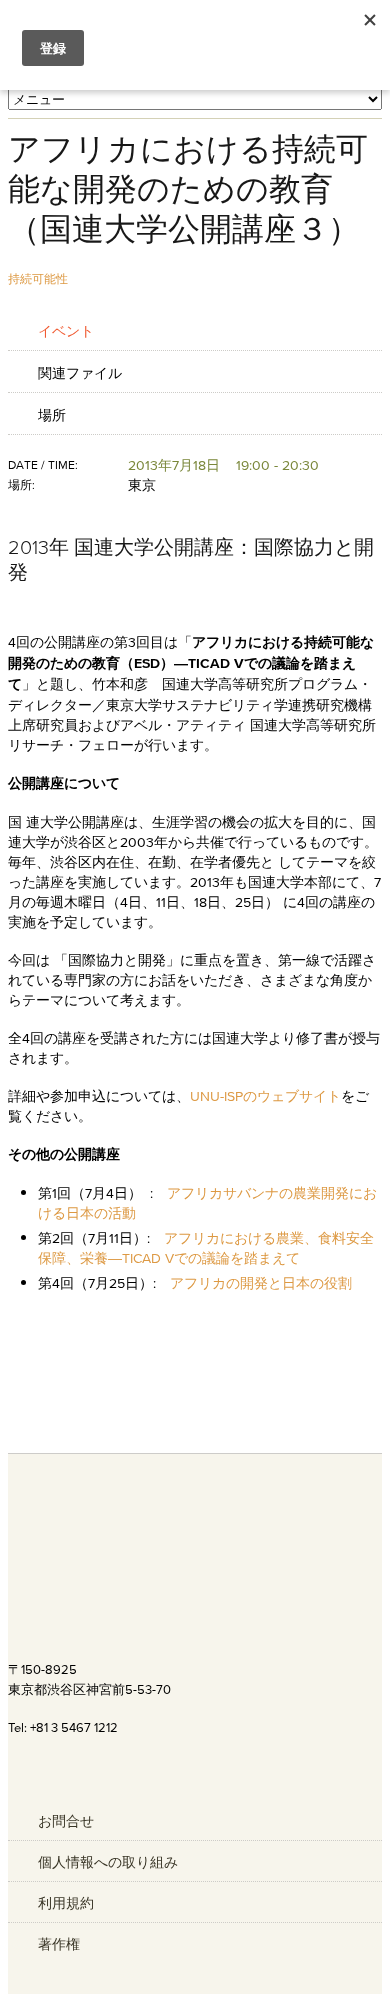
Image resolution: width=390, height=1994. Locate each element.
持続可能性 (38, 278)
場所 (52, 414)
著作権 (59, 1944)
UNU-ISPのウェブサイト (265, 1096)
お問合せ (66, 1821)
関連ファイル (80, 372)
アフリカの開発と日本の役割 (261, 1283)
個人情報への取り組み (108, 1862)
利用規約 (66, 1903)
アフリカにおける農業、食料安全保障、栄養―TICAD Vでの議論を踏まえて (206, 1248)
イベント (66, 330)
